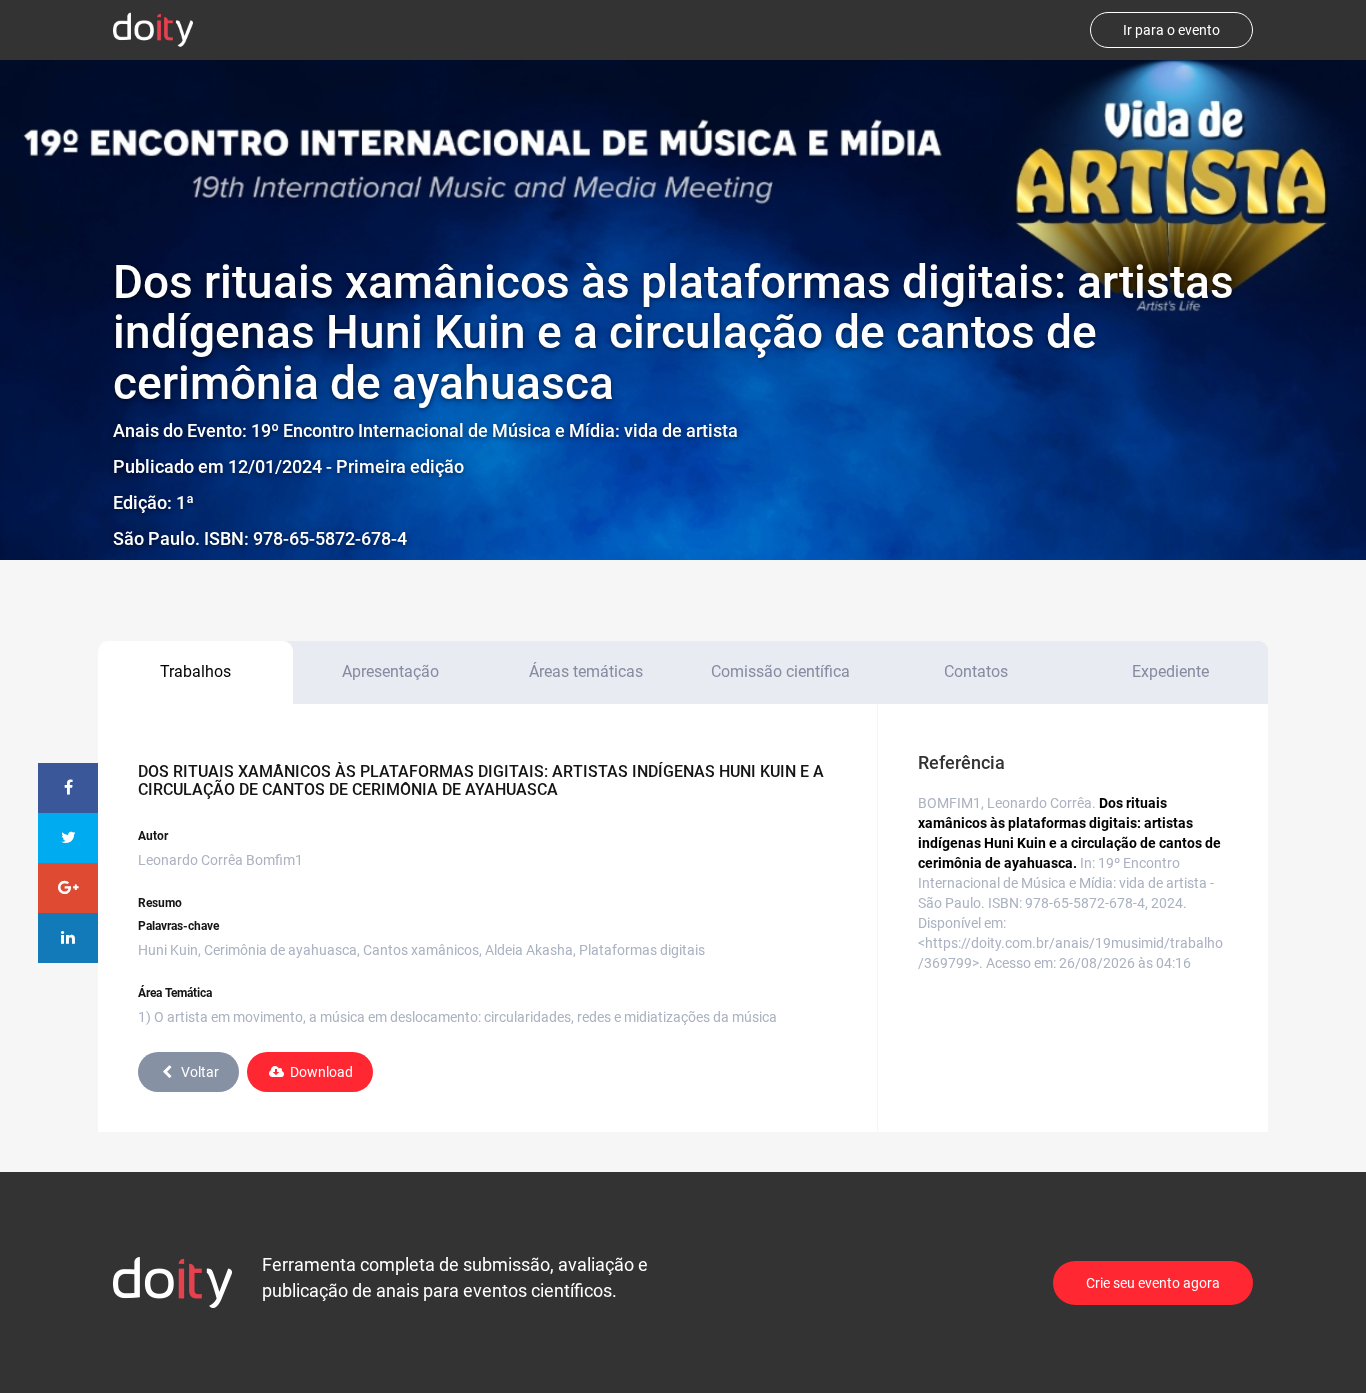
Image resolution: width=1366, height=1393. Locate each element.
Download (321, 1072)
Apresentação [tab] (390, 671)
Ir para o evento (1171, 30)
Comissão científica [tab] (780, 671)
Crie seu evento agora (1153, 1283)
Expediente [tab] (1170, 671)
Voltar (200, 1072)
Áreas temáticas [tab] (586, 671)
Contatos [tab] (976, 671)
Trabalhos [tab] (195, 671)
